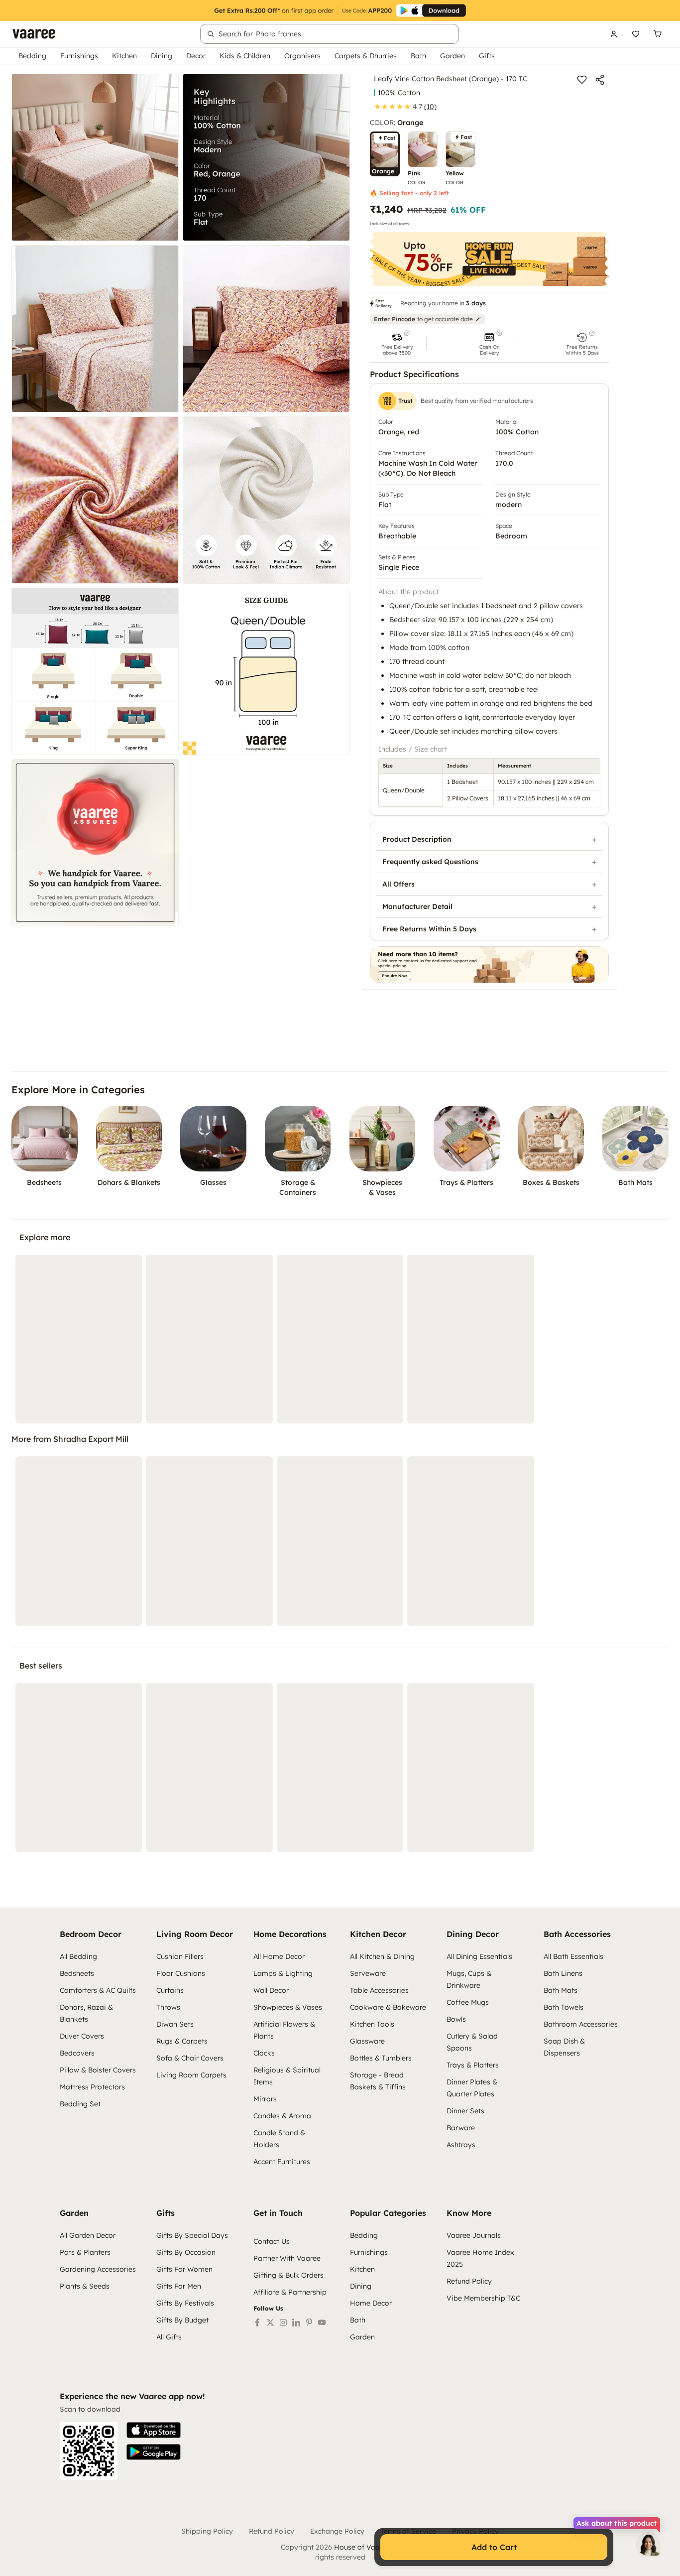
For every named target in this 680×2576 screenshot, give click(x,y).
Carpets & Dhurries (366, 56)
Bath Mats (561, 1990)
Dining (162, 56)
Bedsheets (77, 1973)
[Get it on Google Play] (154, 2452)
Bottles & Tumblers (381, 2058)
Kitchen (124, 56)
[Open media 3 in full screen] (95, 329)
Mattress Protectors (92, 2087)
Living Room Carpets (191, 2075)
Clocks (264, 2053)
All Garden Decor (88, 2235)
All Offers (398, 884)
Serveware (368, 1973)
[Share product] (600, 80)
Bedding (32, 56)
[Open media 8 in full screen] (266, 671)
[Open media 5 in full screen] (95, 500)
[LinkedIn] (296, 2322)
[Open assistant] (648, 2544)
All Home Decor (279, 1956)
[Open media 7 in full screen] (95, 671)
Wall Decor (271, 1990)
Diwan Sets (175, 2024)
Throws (168, 2007)
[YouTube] (322, 2322)
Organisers (302, 56)
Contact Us (272, 2241)
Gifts (487, 56)
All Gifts (169, 2337)
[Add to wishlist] (582, 80)
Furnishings (79, 56)
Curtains (170, 1990)
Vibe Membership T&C (483, 2298)
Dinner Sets (465, 2111)
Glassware (367, 2041)
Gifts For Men (179, 2286)
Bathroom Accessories (581, 2024)
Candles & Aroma (282, 2116)
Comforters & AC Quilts (98, 1990)
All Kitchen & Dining (382, 1956)
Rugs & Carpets (182, 2041)
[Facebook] (257, 2322)
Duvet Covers (82, 2036)
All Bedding (78, 1956)
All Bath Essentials (573, 1956)
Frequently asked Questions (430, 862)
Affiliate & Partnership (290, 2292)
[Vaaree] (34, 34)
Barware (461, 2128)
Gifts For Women (184, 2269)
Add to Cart (494, 2547)
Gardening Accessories (98, 2269)
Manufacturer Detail (417, 906)
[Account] (614, 34)
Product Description (417, 839)
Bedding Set (80, 2104)
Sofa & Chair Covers (190, 2058)
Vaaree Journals (474, 2235)
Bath (418, 56)
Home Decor (371, 2303)
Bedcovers (77, 2053)
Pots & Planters (85, 2252)
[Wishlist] (636, 34)
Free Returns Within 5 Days (429, 929)
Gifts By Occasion (186, 2252)
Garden (453, 56)
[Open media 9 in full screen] (95, 843)
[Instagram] (283, 2322)
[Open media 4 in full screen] (266, 329)
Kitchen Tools (372, 2024)
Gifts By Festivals (185, 2303)
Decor (196, 56)
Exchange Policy (337, 2531)
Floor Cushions (181, 1973)
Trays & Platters (473, 2065)
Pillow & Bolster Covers (98, 2070)
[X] (270, 2322)
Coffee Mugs (468, 2002)
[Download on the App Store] (154, 2430)
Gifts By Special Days (192, 2235)
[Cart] (658, 34)
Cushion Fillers (180, 1956)
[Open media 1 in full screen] (95, 157)
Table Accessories (379, 1990)
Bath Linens (563, 1973)
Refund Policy (469, 2281)
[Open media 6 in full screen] (266, 500)
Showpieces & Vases (288, 2007)
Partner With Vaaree (287, 2258)
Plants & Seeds (85, 2286)
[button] (397, 343)
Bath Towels (564, 2007)
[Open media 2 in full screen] (266, 157)
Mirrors (265, 2099)
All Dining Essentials (479, 1956)
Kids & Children (245, 56)
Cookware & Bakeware (388, 2007)
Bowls (456, 2019)
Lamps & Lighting (283, 1973)
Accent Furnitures (282, 2162)
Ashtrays (461, 2145)
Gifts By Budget (182, 2320)
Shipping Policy (207, 2531)
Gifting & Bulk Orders (288, 2275)
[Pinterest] (309, 2322)
